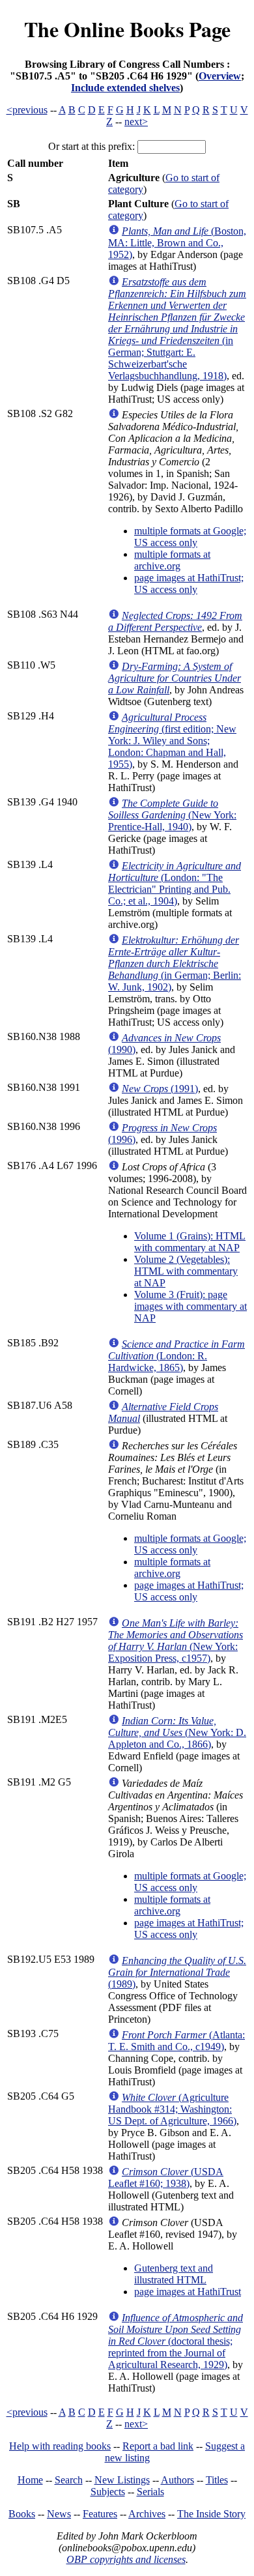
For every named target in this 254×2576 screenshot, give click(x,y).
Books (22, 2514)
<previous (27, 110)
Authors (177, 2480)
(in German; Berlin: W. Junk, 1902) (175, 963)
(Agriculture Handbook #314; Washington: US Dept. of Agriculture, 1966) (172, 2109)
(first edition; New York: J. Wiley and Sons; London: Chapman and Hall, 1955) (172, 741)
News (59, 2514)
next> (136, 122)
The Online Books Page (127, 29)
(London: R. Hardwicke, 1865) (176, 1356)
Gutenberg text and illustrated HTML (174, 2274)
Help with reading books (60, 2446)
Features (100, 2514)
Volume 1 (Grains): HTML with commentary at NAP (190, 1242)
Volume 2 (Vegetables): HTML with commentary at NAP (186, 1271)
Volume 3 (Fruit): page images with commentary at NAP (190, 1306)
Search (69, 2480)
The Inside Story (211, 2514)
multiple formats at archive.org (172, 560)
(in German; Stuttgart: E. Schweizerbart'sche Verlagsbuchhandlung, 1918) (177, 329)
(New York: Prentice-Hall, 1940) (172, 815)
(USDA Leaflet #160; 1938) (166, 2178)
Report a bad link (158, 2446)
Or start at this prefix (90, 146)
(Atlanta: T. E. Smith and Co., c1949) (176, 2041)
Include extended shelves (125, 88)
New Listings (122, 2480)
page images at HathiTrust (188, 2292)
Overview (220, 76)
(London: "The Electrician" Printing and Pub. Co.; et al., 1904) (175, 883)
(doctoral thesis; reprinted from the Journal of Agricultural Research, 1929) (176, 2341)
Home (30, 2480)
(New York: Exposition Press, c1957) (176, 1641)
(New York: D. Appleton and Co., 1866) (177, 1732)
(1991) (160, 1089)
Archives (147, 2514)
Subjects (108, 2492)
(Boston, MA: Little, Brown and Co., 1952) (177, 243)
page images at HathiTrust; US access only (189, 584)
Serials (150, 2492)
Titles (217, 2480)
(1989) (177, 1972)
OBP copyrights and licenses (126, 2559)
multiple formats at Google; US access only (190, 537)
